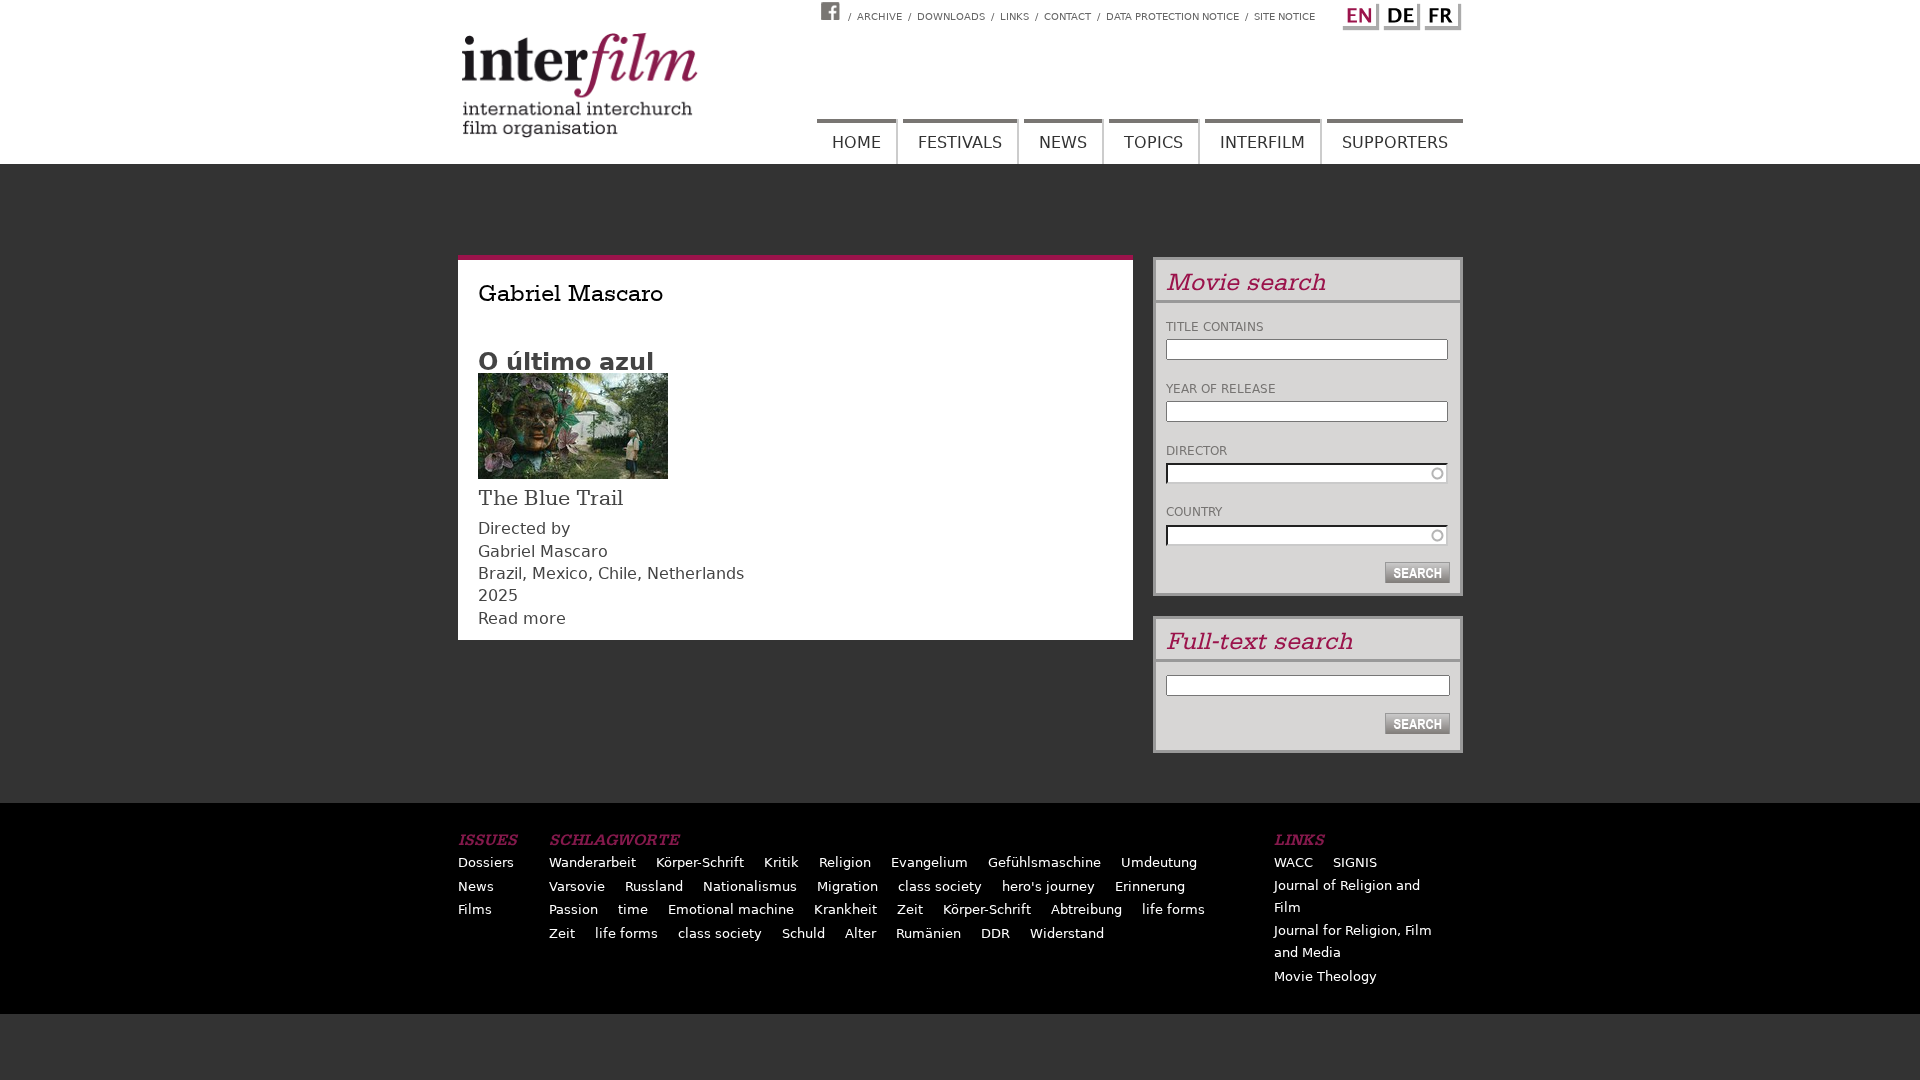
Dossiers (486, 862)
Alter (860, 933)
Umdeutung (1159, 862)
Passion (573, 909)
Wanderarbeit (592, 862)
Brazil (500, 573)
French (1440, 13)
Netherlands (695, 573)
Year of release (1221, 389)
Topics (1153, 142)
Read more (522, 618)
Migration (847, 886)
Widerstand (1067, 933)
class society (940, 886)
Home (856, 142)
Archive (879, 16)
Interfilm (1262, 142)
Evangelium (929, 862)
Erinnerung (1150, 886)
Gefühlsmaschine (1044, 862)
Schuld (803, 933)
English (1358, 13)
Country (1194, 512)
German (1399, 13)
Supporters (1395, 142)
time (633, 909)
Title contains (1215, 327)
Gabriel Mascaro (543, 551)
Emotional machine (731, 909)
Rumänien (928, 933)
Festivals (960, 142)
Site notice (1284, 16)
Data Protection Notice (1172, 16)
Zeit (910, 909)
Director (1196, 451)
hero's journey (1048, 886)
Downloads (951, 16)
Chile (617, 573)
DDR (995, 933)
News (1063, 142)
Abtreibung (1086, 909)
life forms (1173, 909)
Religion (845, 862)
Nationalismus (750, 886)
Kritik (781, 862)
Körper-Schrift (700, 862)
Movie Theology (1325, 976)
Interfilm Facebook (833, 11)
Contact (1067, 16)
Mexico (560, 573)
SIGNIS (1355, 862)
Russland (654, 886)
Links (1014, 16)
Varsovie (577, 886)
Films (475, 909)
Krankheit (845, 909)
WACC (1293, 862)
